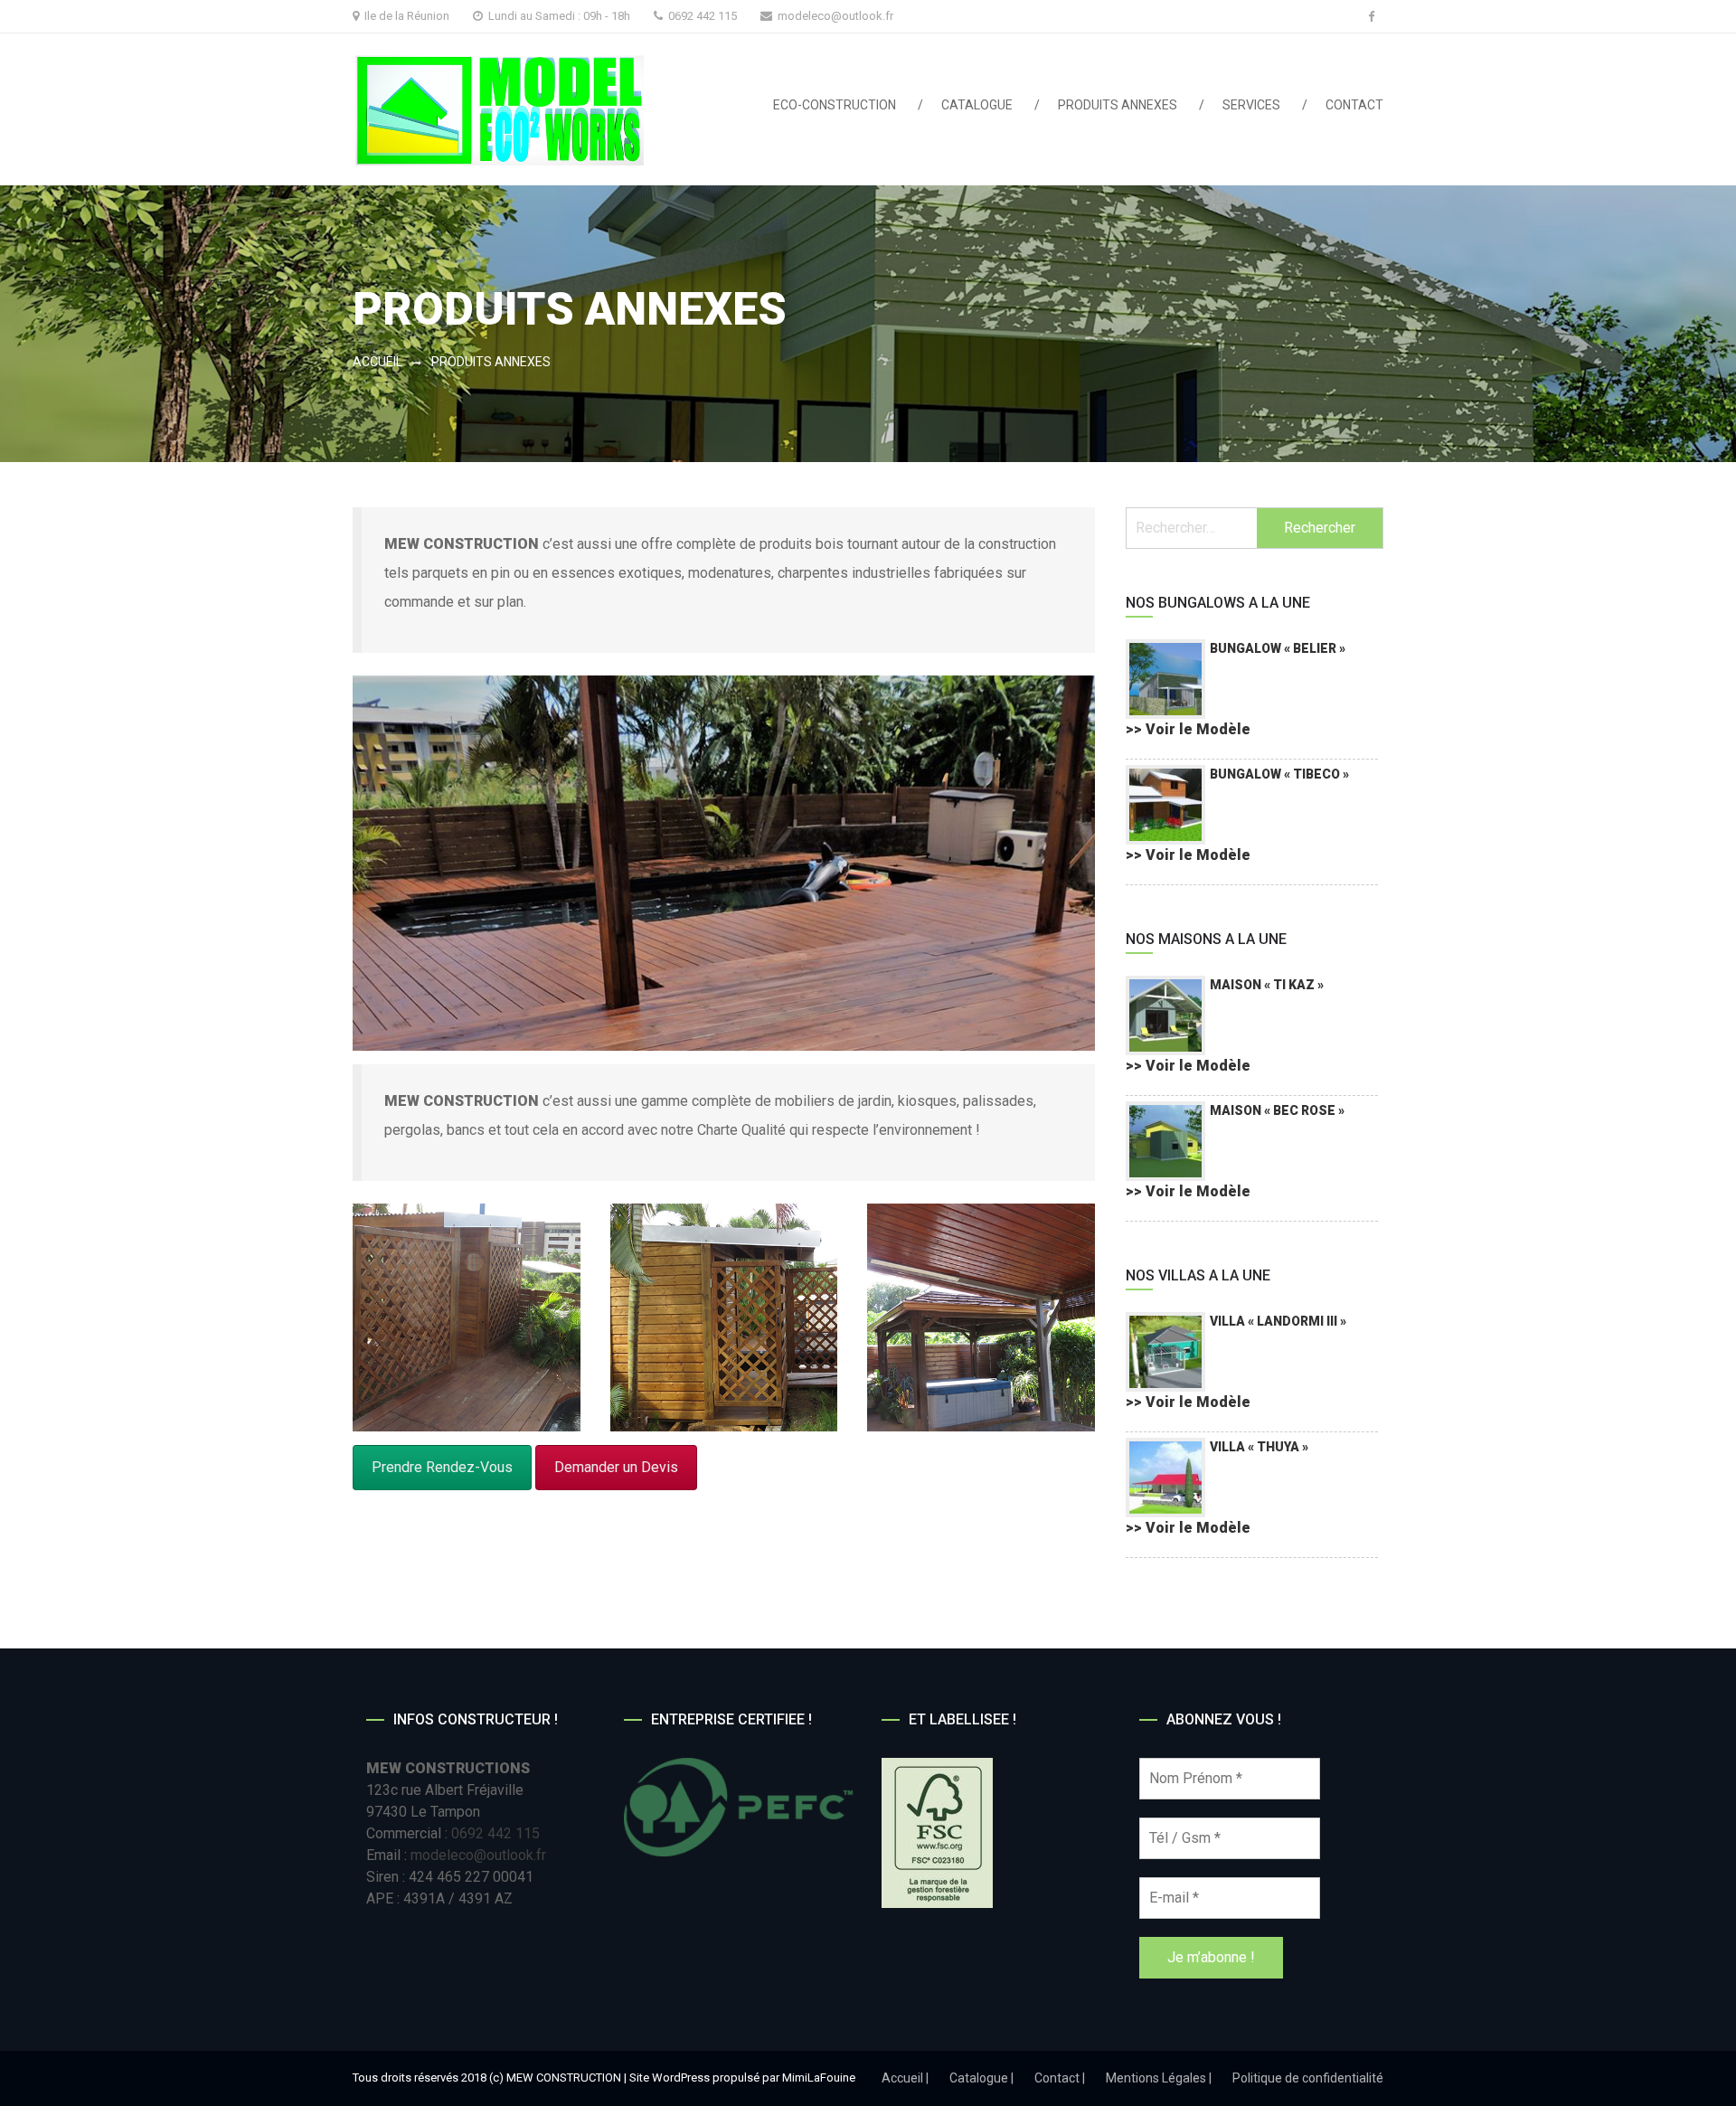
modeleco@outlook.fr (835, 16)
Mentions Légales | (1159, 2078)
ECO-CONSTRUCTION (835, 105)
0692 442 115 (495, 1833)
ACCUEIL (377, 362)
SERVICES (1251, 105)
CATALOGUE (977, 105)
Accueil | (905, 2078)
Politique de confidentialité (1308, 2078)
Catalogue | (981, 2078)
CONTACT (1354, 105)
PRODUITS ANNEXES (1118, 105)
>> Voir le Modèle (1188, 729)
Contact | (1060, 2078)
